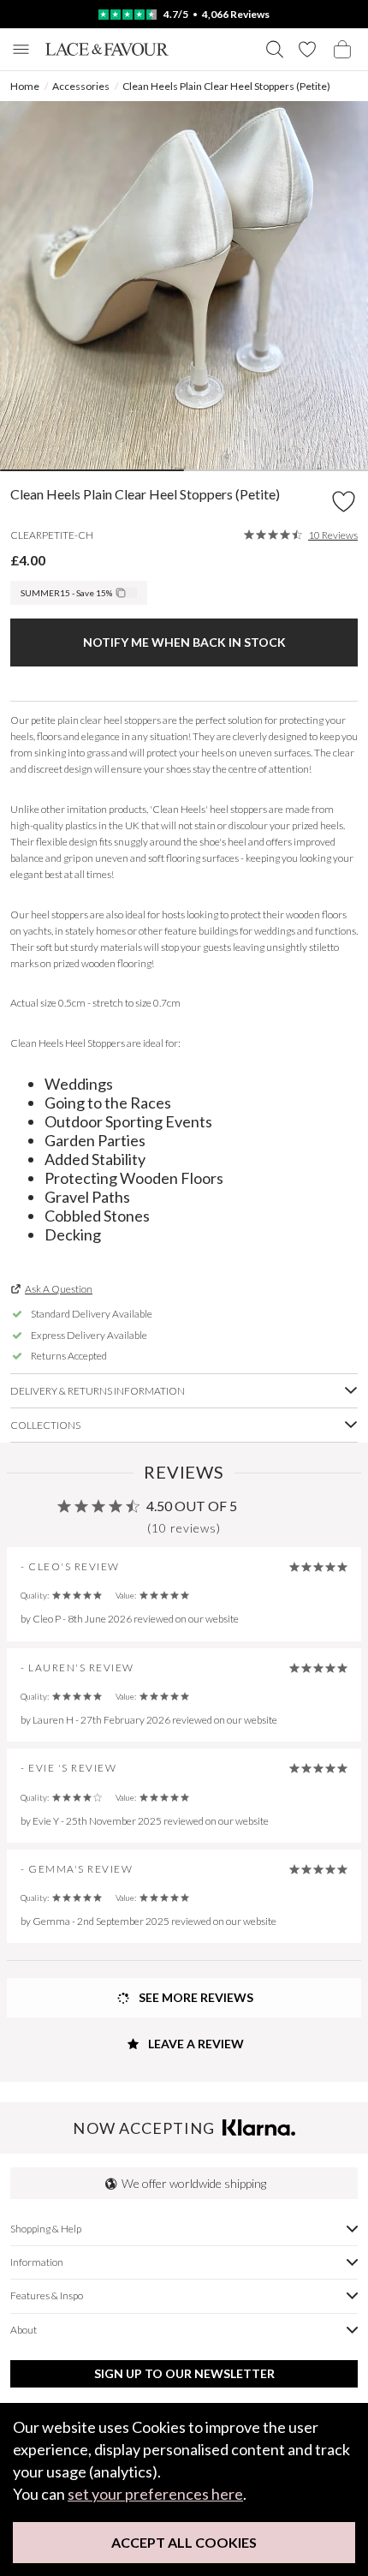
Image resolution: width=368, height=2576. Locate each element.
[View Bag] (342, 49)
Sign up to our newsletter (184, 2373)
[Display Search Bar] (275, 49)
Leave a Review (195, 2044)
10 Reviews (333, 535)
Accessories (81, 86)
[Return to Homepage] (107, 49)
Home (25, 86)
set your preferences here (155, 2494)
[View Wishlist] (307, 49)
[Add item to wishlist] (344, 502)
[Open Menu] (21, 49)
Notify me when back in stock (184, 642)
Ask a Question (59, 1289)
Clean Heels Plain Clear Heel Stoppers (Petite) (226, 86)
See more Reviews (195, 1997)
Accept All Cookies (184, 2542)
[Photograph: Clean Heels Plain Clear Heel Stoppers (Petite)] (184, 285)
